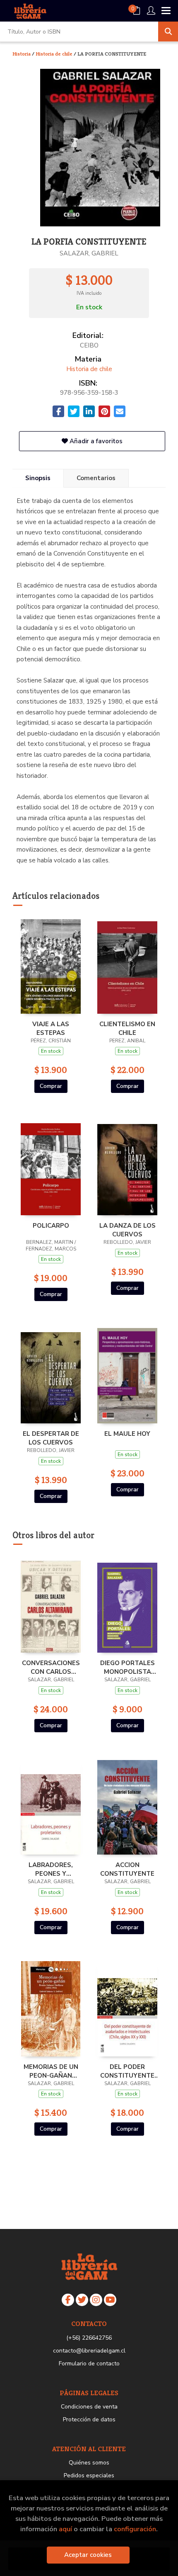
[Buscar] (168, 32)
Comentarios (96, 478)
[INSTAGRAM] (96, 2300)
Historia (22, 54)
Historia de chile (55, 54)
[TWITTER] (82, 2300)
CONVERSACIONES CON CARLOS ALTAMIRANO (51, 1667)
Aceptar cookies (88, 2555)
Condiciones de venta (89, 2407)
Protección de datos (89, 2419)
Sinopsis (38, 478)
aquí (65, 2529)
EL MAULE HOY (127, 1434)
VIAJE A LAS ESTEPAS (51, 1028)
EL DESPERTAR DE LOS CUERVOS (51, 1438)
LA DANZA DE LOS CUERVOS (127, 1230)
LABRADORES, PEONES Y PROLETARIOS (51, 1869)
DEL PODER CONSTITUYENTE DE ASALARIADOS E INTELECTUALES (127, 2071)
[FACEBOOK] (68, 2300)
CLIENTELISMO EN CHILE (127, 1028)
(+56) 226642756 (89, 2338)
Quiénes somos (89, 2463)
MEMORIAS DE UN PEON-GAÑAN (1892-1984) (51, 2071)
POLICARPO (51, 1226)
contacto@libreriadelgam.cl (89, 2351)
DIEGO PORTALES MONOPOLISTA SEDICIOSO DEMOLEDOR (127, 1667)
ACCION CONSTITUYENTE (127, 1869)
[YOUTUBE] (110, 2300)
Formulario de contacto (89, 2364)
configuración (135, 2529)
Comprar (51, 1086)
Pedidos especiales (89, 2475)
